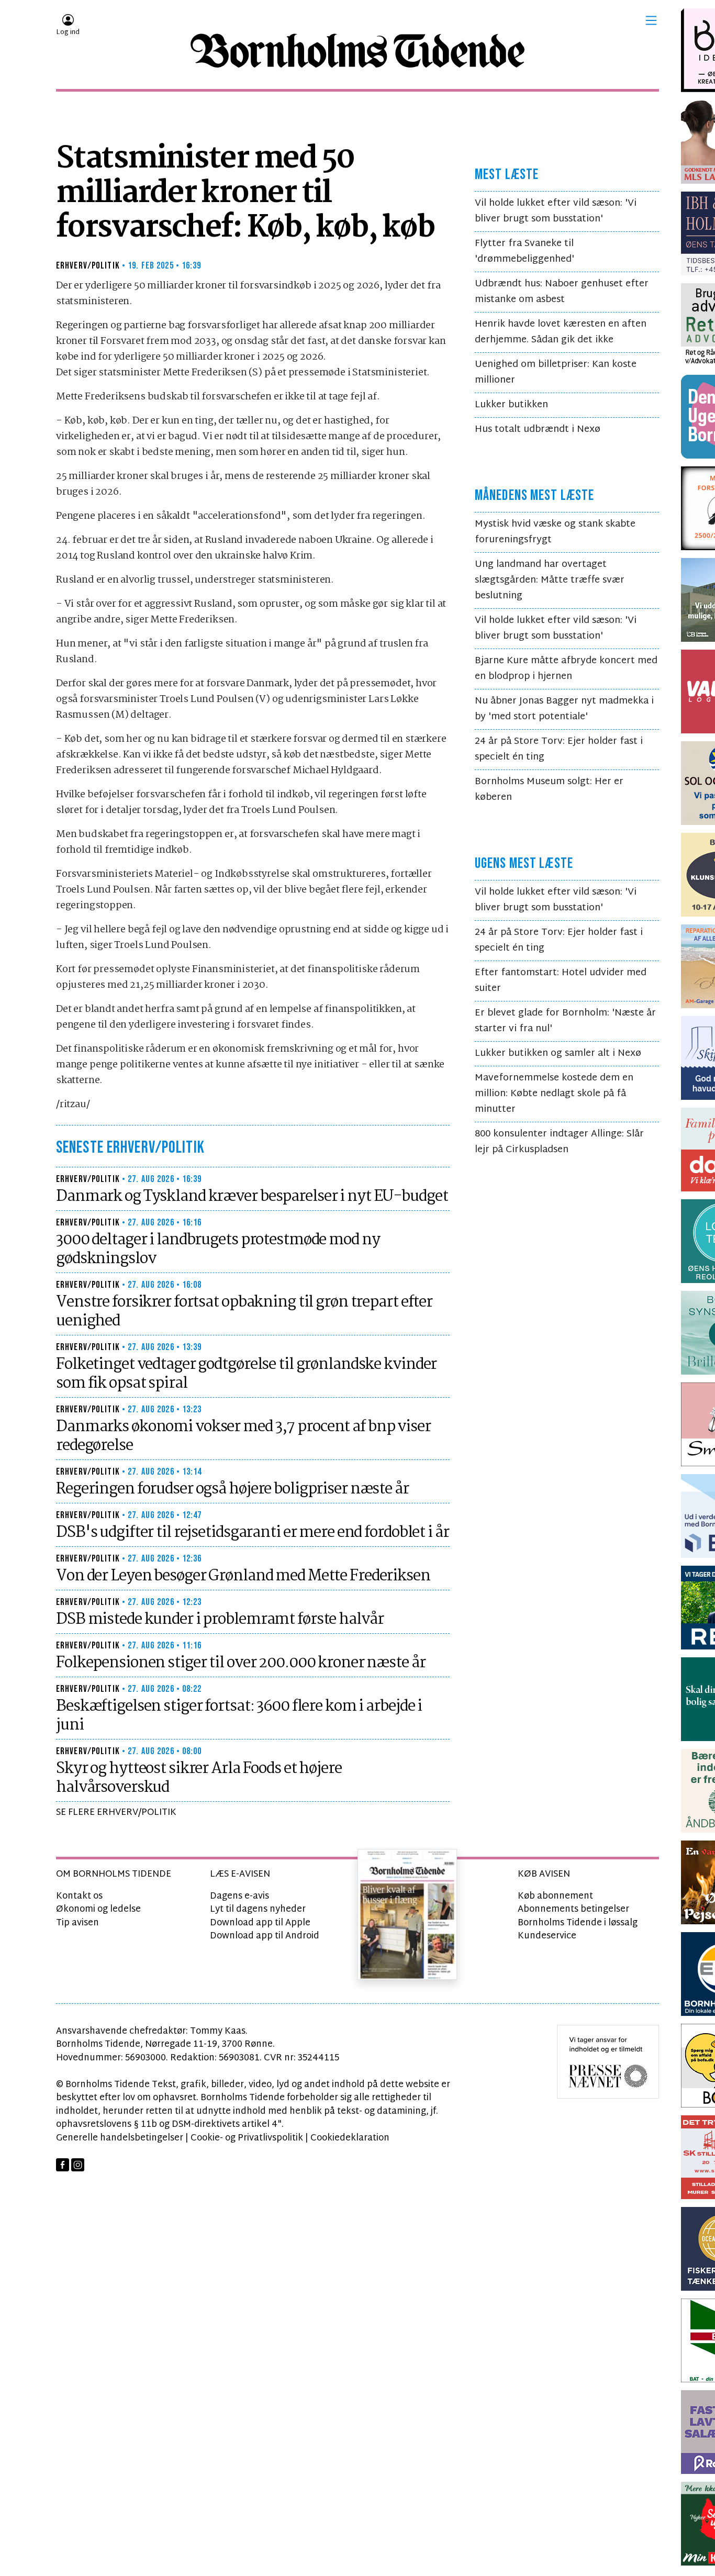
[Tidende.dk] (357, 51)
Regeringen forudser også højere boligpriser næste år (232, 1489)
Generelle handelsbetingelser (120, 2138)
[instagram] (78, 2165)
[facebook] (63, 2165)
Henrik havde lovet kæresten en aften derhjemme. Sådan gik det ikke (561, 332)
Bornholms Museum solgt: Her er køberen (549, 790)
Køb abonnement (555, 1896)
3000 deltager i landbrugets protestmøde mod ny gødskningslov (218, 1250)
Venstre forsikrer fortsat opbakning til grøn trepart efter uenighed (244, 1312)
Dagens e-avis (239, 1896)
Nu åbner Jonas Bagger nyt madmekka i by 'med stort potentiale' (564, 709)
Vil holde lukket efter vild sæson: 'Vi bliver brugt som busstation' (556, 211)
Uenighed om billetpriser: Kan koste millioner (556, 372)
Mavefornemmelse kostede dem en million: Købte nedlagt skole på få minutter (554, 1094)
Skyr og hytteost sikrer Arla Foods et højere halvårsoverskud (199, 1778)
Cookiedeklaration (350, 2138)
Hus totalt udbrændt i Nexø (538, 430)
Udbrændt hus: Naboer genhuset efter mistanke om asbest (562, 292)
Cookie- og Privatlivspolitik (247, 2138)
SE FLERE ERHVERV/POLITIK (116, 1813)
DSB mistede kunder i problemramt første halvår (220, 1620)
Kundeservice (547, 1936)
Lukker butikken (511, 405)
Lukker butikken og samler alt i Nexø (558, 1053)
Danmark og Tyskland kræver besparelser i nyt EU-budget (252, 1197)
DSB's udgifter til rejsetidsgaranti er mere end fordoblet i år (253, 1533)
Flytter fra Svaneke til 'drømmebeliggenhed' (524, 252)
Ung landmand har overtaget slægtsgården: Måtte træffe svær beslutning (550, 580)
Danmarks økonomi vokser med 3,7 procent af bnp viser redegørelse (243, 1436)
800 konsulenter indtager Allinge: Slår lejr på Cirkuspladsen (559, 1142)
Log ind (68, 32)
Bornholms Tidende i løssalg (578, 1923)
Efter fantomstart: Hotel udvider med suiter (561, 981)
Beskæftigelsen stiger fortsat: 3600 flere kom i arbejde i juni (239, 1716)
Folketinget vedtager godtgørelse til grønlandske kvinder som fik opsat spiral (246, 1374)
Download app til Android (265, 1936)
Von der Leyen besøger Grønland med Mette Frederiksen (243, 1576)
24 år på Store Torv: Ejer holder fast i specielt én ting (559, 749)
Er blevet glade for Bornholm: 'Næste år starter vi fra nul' (565, 1021)
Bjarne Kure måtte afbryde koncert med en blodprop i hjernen (566, 669)
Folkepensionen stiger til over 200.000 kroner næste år (241, 1663)
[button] (651, 20)
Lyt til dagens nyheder (258, 1909)
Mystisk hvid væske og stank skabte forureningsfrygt (555, 532)
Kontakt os (79, 1896)
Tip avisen (77, 1923)
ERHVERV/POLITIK (88, 266)
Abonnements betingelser (573, 1909)
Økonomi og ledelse (98, 1909)
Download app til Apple (260, 1923)
